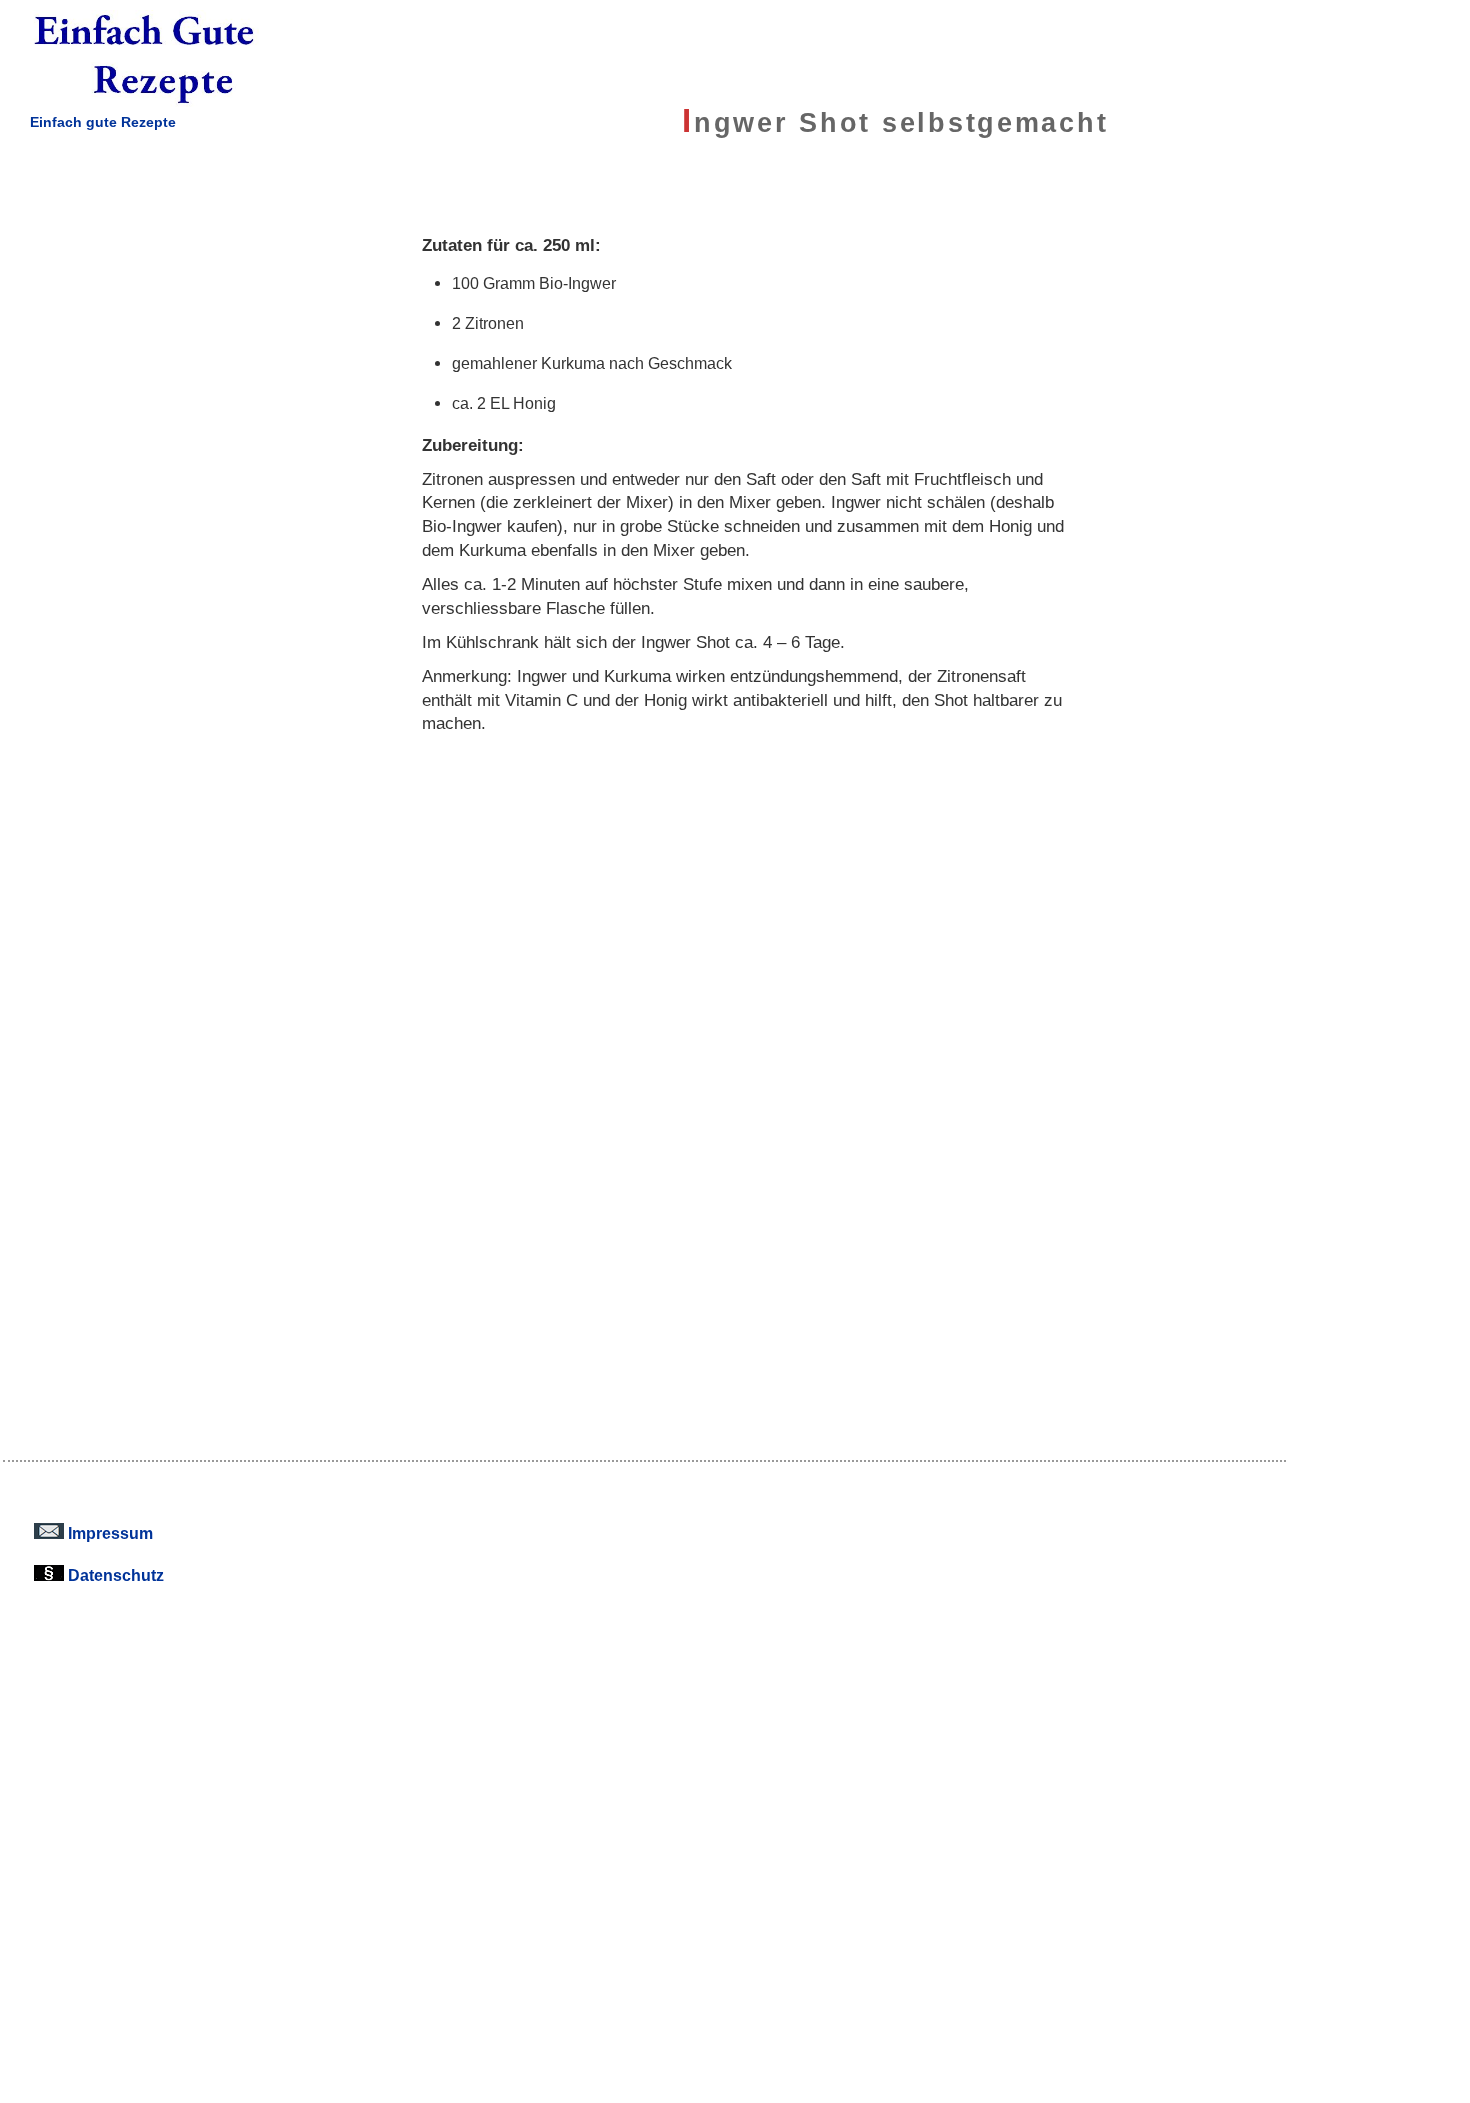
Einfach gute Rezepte (103, 122)
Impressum (108, 1533)
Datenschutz (114, 1575)
